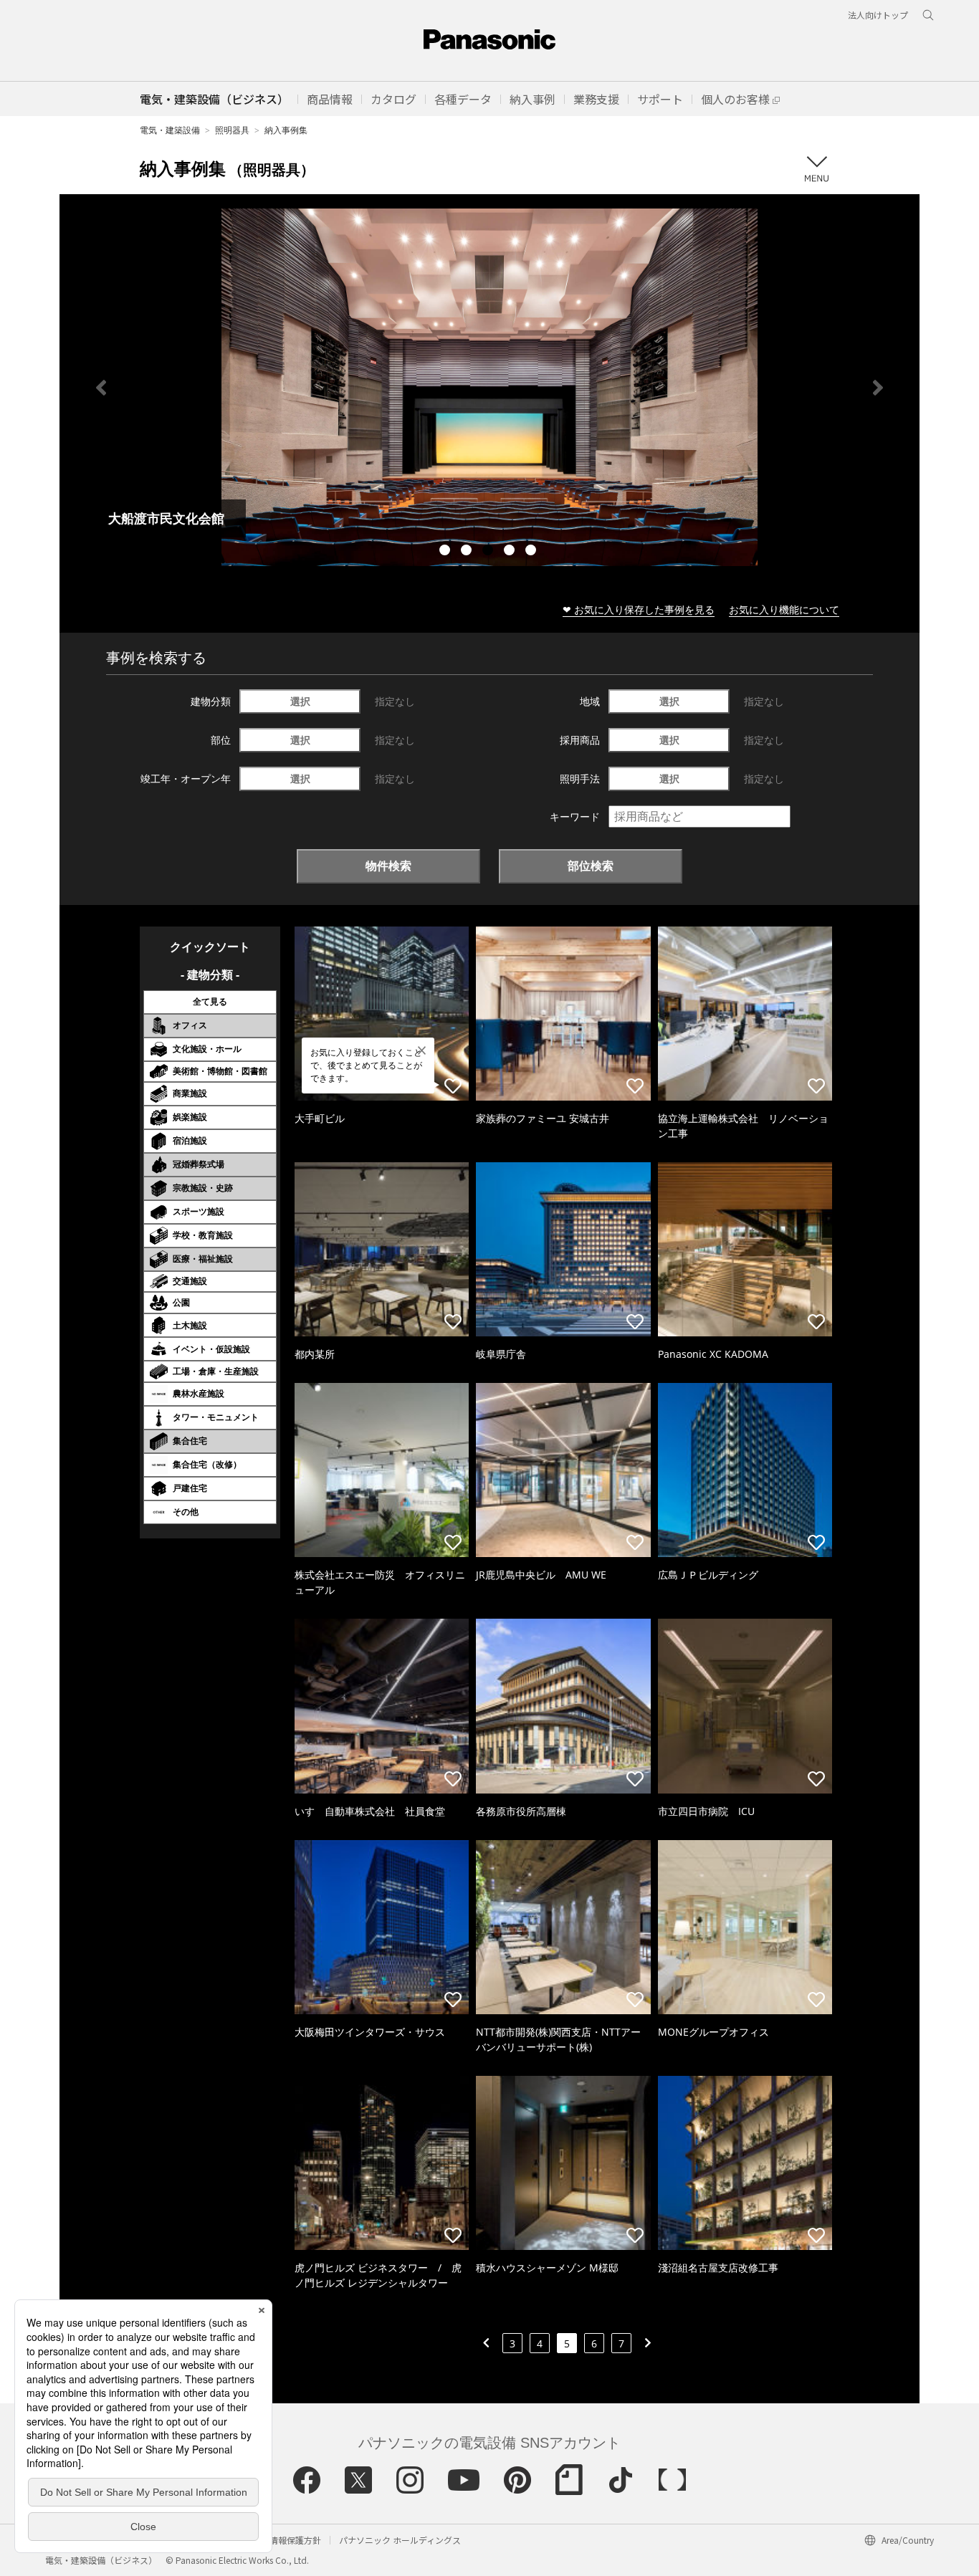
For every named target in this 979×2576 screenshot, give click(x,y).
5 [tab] (533, 552)
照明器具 (232, 130)
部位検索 (591, 866)
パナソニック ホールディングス (400, 2540)
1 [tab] (446, 552)
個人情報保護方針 (287, 2540)
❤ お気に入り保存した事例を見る (639, 609)
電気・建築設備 (170, 130)
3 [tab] (489, 552)
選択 (300, 701)
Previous (101, 388)
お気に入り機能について (784, 609)
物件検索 (388, 866)
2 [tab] (468, 552)
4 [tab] (511, 552)
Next (878, 388)
